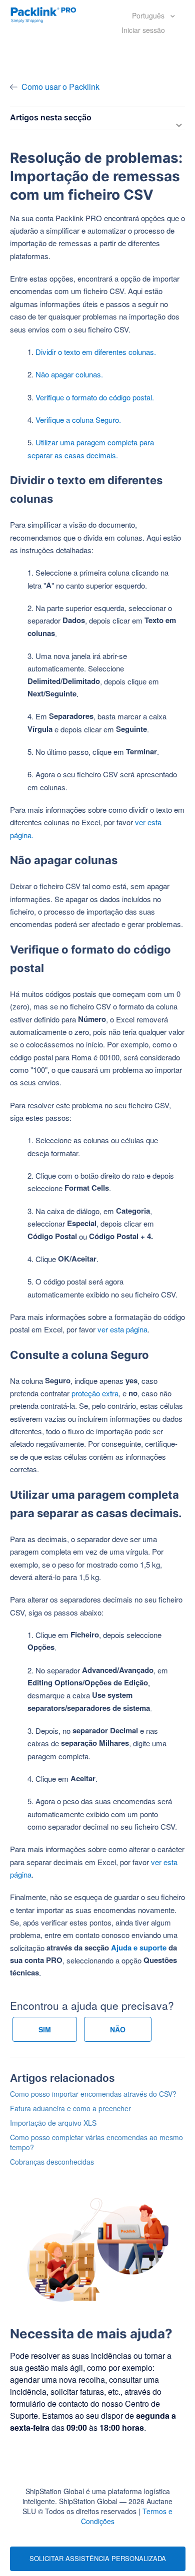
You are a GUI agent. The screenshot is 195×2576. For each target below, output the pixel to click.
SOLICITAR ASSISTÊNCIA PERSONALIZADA (98, 2558)
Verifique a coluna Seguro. (78, 420)
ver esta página (122, 1329)
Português (149, 15)
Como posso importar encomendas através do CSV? (93, 2094)
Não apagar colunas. (69, 374)
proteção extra (95, 1393)
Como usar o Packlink (60, 87)
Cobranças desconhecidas (52, 2162)
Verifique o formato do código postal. (95, 397)
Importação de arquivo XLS (53, 2123)
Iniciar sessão (143, 30)
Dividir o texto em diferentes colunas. (96, 352)
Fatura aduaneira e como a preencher (70, 2108)
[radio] (45, 2029)
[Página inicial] (43, 14)
